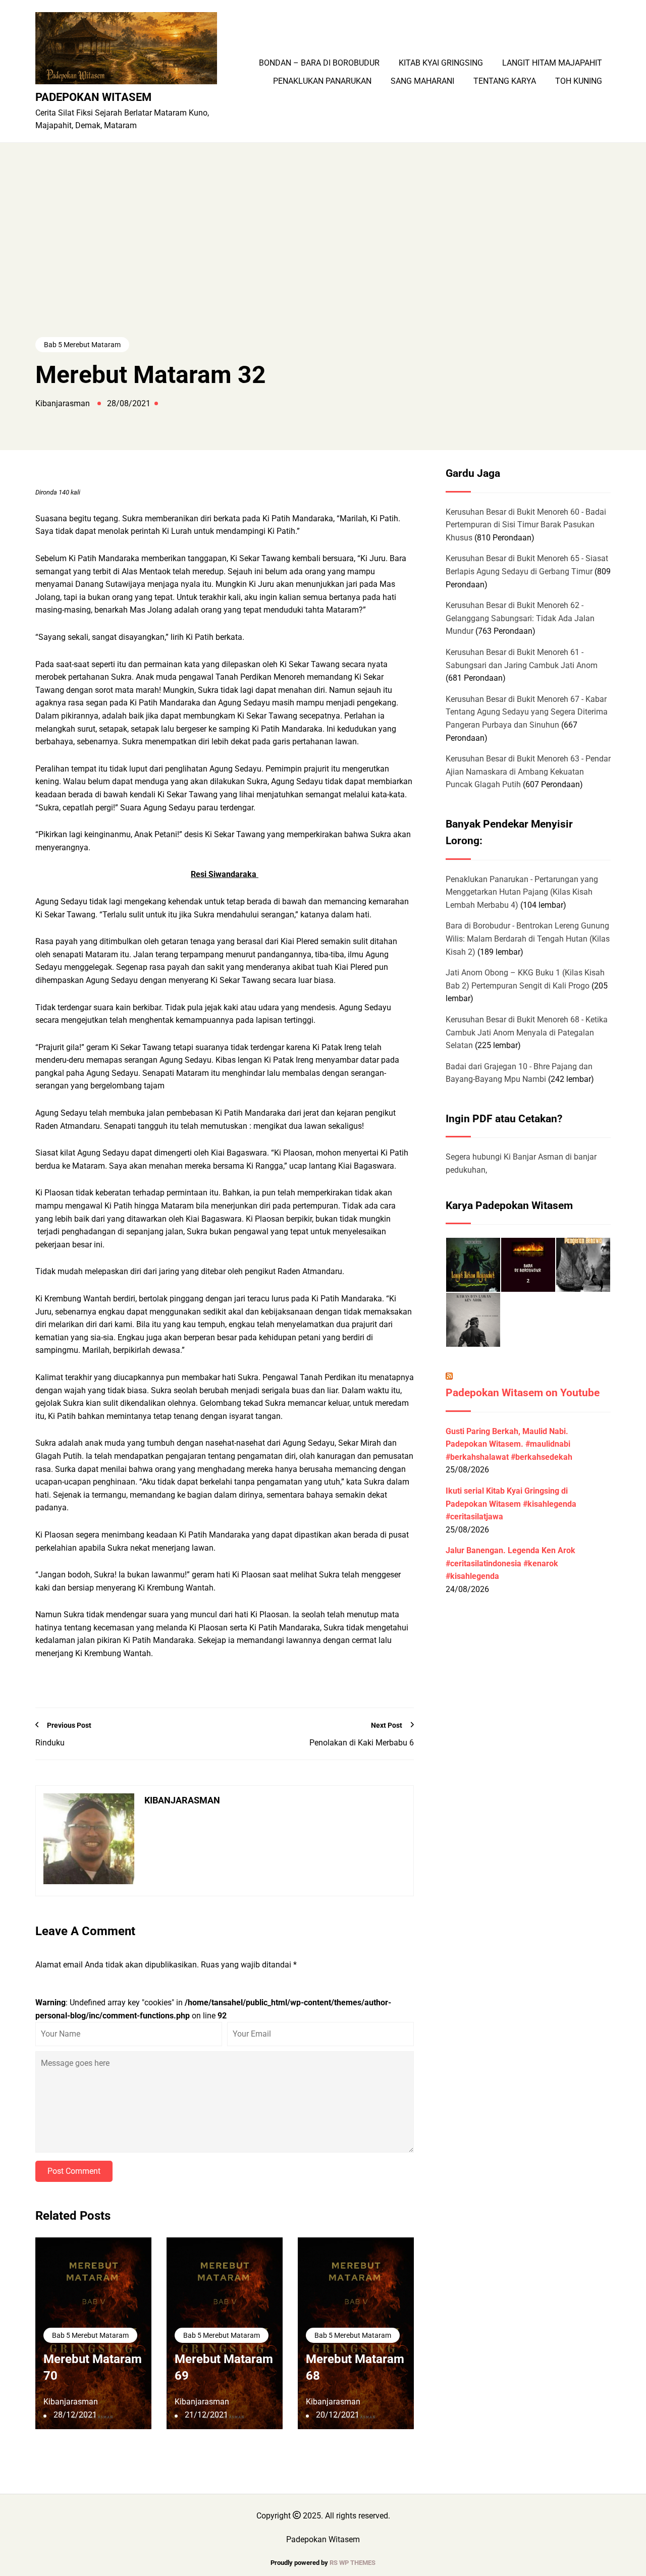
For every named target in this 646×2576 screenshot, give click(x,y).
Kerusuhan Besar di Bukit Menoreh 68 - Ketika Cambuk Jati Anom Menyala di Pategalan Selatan (527, 1032)
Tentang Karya (505, 81)
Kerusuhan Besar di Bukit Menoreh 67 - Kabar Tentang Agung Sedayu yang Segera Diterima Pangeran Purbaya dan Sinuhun (527, 712)
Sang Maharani (422, 81)
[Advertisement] (323, 259)
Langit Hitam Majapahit (552, 63)
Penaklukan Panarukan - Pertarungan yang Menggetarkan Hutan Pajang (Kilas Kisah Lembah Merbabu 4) (522, 892)
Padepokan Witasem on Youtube (523, 1393)
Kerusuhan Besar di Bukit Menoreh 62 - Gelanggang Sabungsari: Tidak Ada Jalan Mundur (520, 618)
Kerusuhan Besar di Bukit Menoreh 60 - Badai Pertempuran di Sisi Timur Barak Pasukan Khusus (526, 525)
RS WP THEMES (353, 2563)
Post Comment (74, 2171)
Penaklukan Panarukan (322, 81)
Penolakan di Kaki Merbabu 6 (362, 1743)
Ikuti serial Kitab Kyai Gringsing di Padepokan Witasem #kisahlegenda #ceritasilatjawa (511, 1504)
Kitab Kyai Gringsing (441, 63)
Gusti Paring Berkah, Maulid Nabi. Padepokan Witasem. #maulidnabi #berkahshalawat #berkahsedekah (509, 1444)
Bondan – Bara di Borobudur (319, 63)
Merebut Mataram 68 (355, 2368)
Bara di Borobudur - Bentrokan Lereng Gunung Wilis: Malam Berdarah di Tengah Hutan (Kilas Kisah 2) (528, 939)
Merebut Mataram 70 (93, 2368)
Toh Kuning (579, 81)
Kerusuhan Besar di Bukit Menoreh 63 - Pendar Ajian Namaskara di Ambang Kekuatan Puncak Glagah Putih (528, 772)
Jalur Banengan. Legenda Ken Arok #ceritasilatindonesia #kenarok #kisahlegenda (510, 1563)
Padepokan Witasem (93, 97)
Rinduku (50, 1743)
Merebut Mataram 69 (224, 2368)
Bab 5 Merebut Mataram (82, 345)
